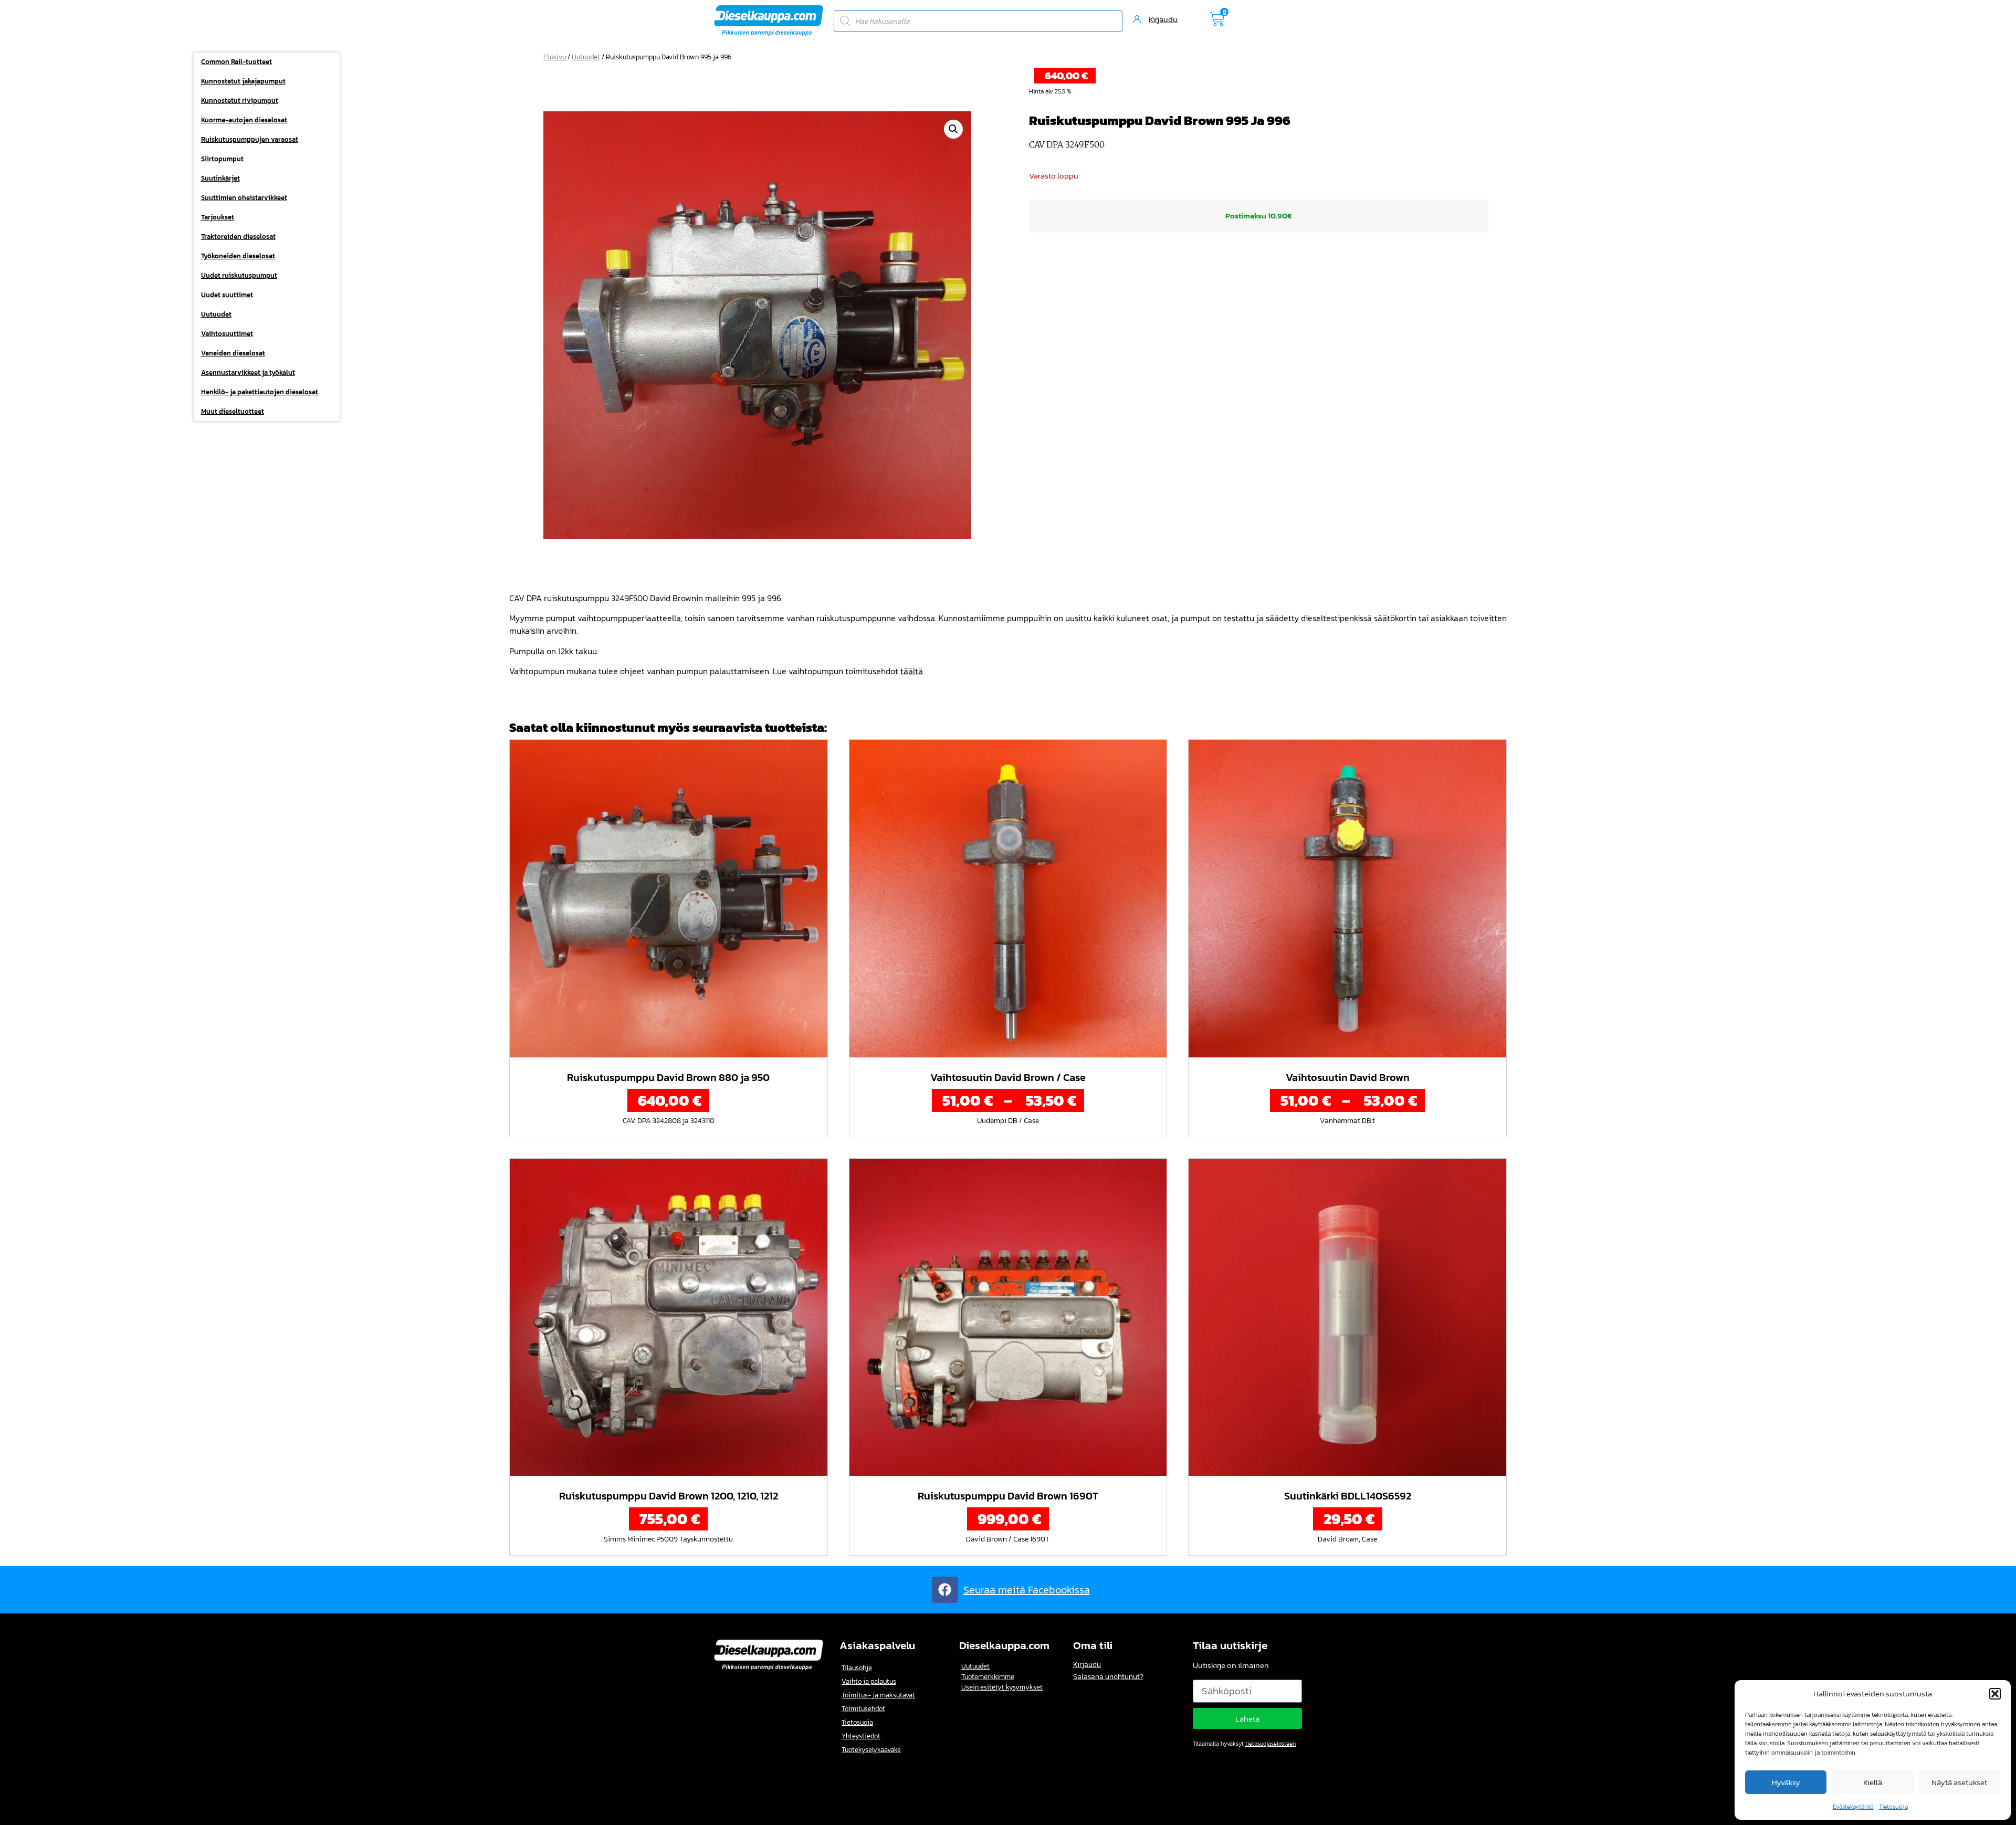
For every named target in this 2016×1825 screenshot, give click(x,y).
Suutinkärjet (220, 178)
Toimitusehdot (863, 1709)
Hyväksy (1786, 1782)
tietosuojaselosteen (1270, 1744)
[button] (1995, 1694)
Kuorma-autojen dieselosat (244, 120)
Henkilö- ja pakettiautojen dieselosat (260, 392)
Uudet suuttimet (227, 295)
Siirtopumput (222, 159)
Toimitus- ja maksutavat (878, 1695)
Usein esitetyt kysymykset (1002, 1687)
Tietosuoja (1893, 1807)
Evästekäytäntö (1853, 1807)
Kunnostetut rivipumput (240, 101)
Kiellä (1873, 1782)
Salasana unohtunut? (1108, 1677)
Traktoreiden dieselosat (238, 237)
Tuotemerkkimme (988, 1677)
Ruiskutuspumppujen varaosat (250, 139)
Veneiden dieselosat (233, 353)
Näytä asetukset (1959, 1782)
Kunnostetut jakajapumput (243, 81)
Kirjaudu (1087, 1665)
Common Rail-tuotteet (237, 62)
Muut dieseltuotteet (233, 411)
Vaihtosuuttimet (227, 334)
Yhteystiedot (861, 1736)
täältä (912, 671)
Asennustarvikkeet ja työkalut (248, 373)
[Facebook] (945, 1590)
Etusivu (555, 57)
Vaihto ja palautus (869, 1681)
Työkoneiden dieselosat (238, 256)
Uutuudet (216, 314)
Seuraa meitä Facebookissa (1027, 1590)
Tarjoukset (218, 217)
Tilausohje (857, 1668)
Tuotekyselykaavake (871, 1750)
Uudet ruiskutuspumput (239, 275)
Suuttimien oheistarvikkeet (244, 198)
